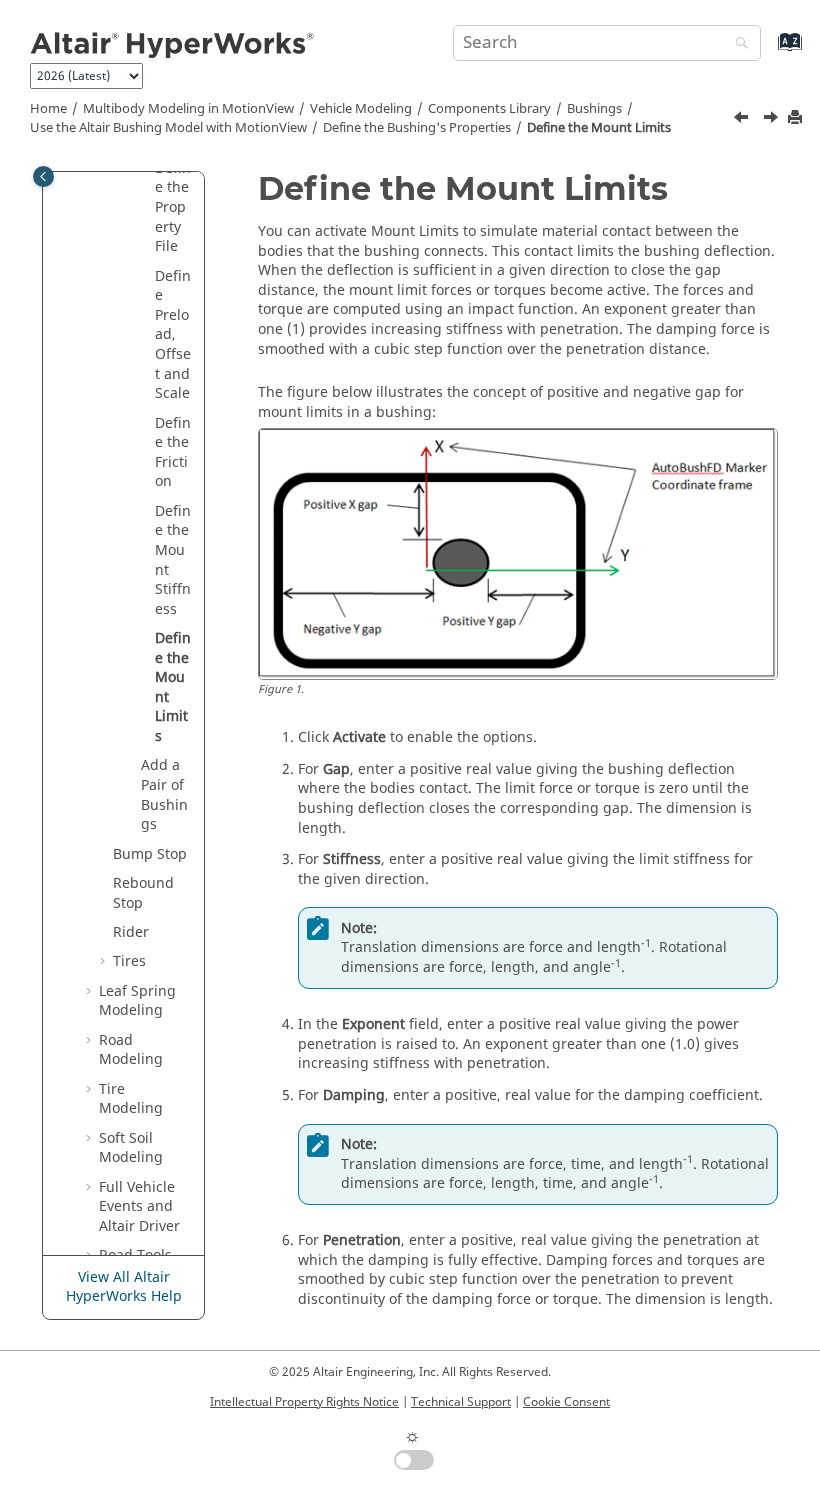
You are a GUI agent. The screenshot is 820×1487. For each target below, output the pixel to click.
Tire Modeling (131, 1099)
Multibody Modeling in (188, 109)
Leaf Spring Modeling (137, 1001)
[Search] (737, 44)
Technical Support (461, 1402)
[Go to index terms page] (768, 51)
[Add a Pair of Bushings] (773, 120)
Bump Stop (150, 854)
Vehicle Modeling (361, 109)
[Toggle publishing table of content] (43, 176)
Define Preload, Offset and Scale (173, 335)
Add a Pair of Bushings (164, 795)
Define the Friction (173, 453)
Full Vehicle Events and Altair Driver (139, 1207)
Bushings (594, 109)
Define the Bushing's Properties (417, 128)
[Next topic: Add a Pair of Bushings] (773, 120)
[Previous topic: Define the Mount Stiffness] (745, 120)
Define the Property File (173, 207)
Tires (129, 961)
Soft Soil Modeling (131, 1148)
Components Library (489, 109)
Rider (131, 932)
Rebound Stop (143, 893)
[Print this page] (797, 118)
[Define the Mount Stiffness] (748, 120)
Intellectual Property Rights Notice (304, 1402)
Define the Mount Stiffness (173, 560)
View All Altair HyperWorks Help (124, 1287)
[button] (147, 277)
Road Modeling (131, 1050)
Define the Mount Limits (599, 128)
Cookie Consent (566, 1402)
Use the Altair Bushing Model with (168, 128)
